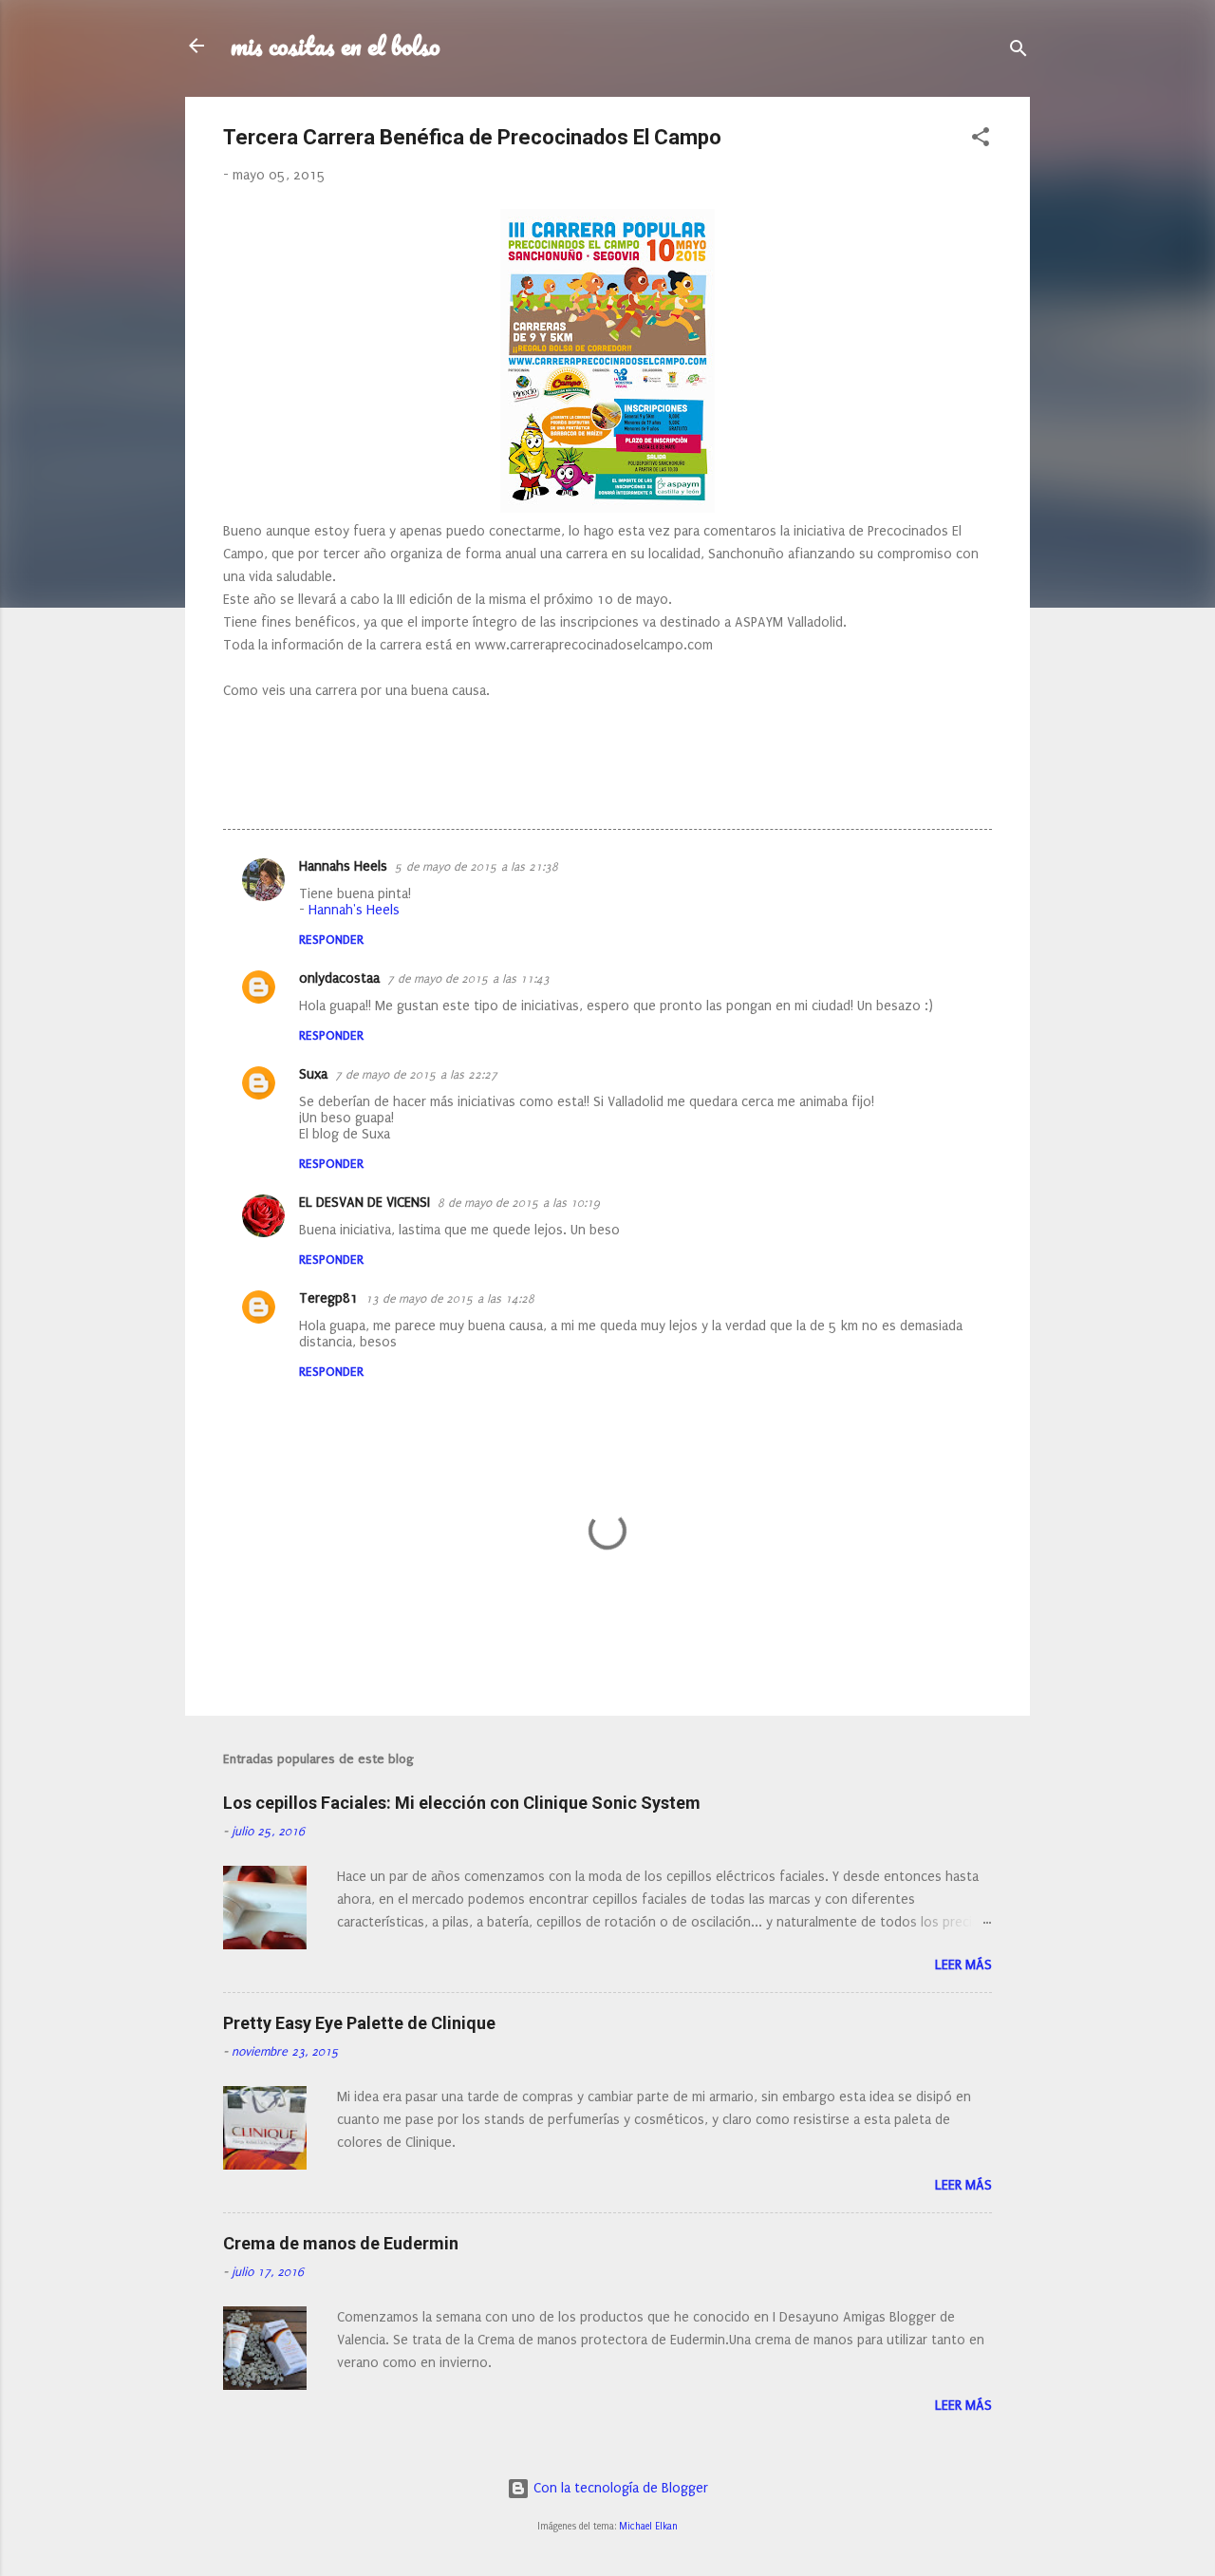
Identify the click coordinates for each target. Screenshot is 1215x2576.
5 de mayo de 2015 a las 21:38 (477, 867)
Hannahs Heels (343, 866)
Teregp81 (328, 1298)
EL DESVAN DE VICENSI (364, 1203)
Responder (331, 940)
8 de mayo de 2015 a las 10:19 (519, 1203)
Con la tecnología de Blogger (619, 2488)
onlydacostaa (339, 978)
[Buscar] (1019, 52)
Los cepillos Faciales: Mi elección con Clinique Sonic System (462, 1803)
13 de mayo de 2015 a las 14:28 (450, 1299)
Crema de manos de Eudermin (341, 2243)
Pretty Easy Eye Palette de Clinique (359, 2023)
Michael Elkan (648, 2527)
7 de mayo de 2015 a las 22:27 (416, 1075)
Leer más (963, 1965)
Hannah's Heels (354, 910)
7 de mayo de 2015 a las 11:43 (468, 979)
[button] (981, 141)
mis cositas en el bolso (336, 46)
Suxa (313, 1074)
